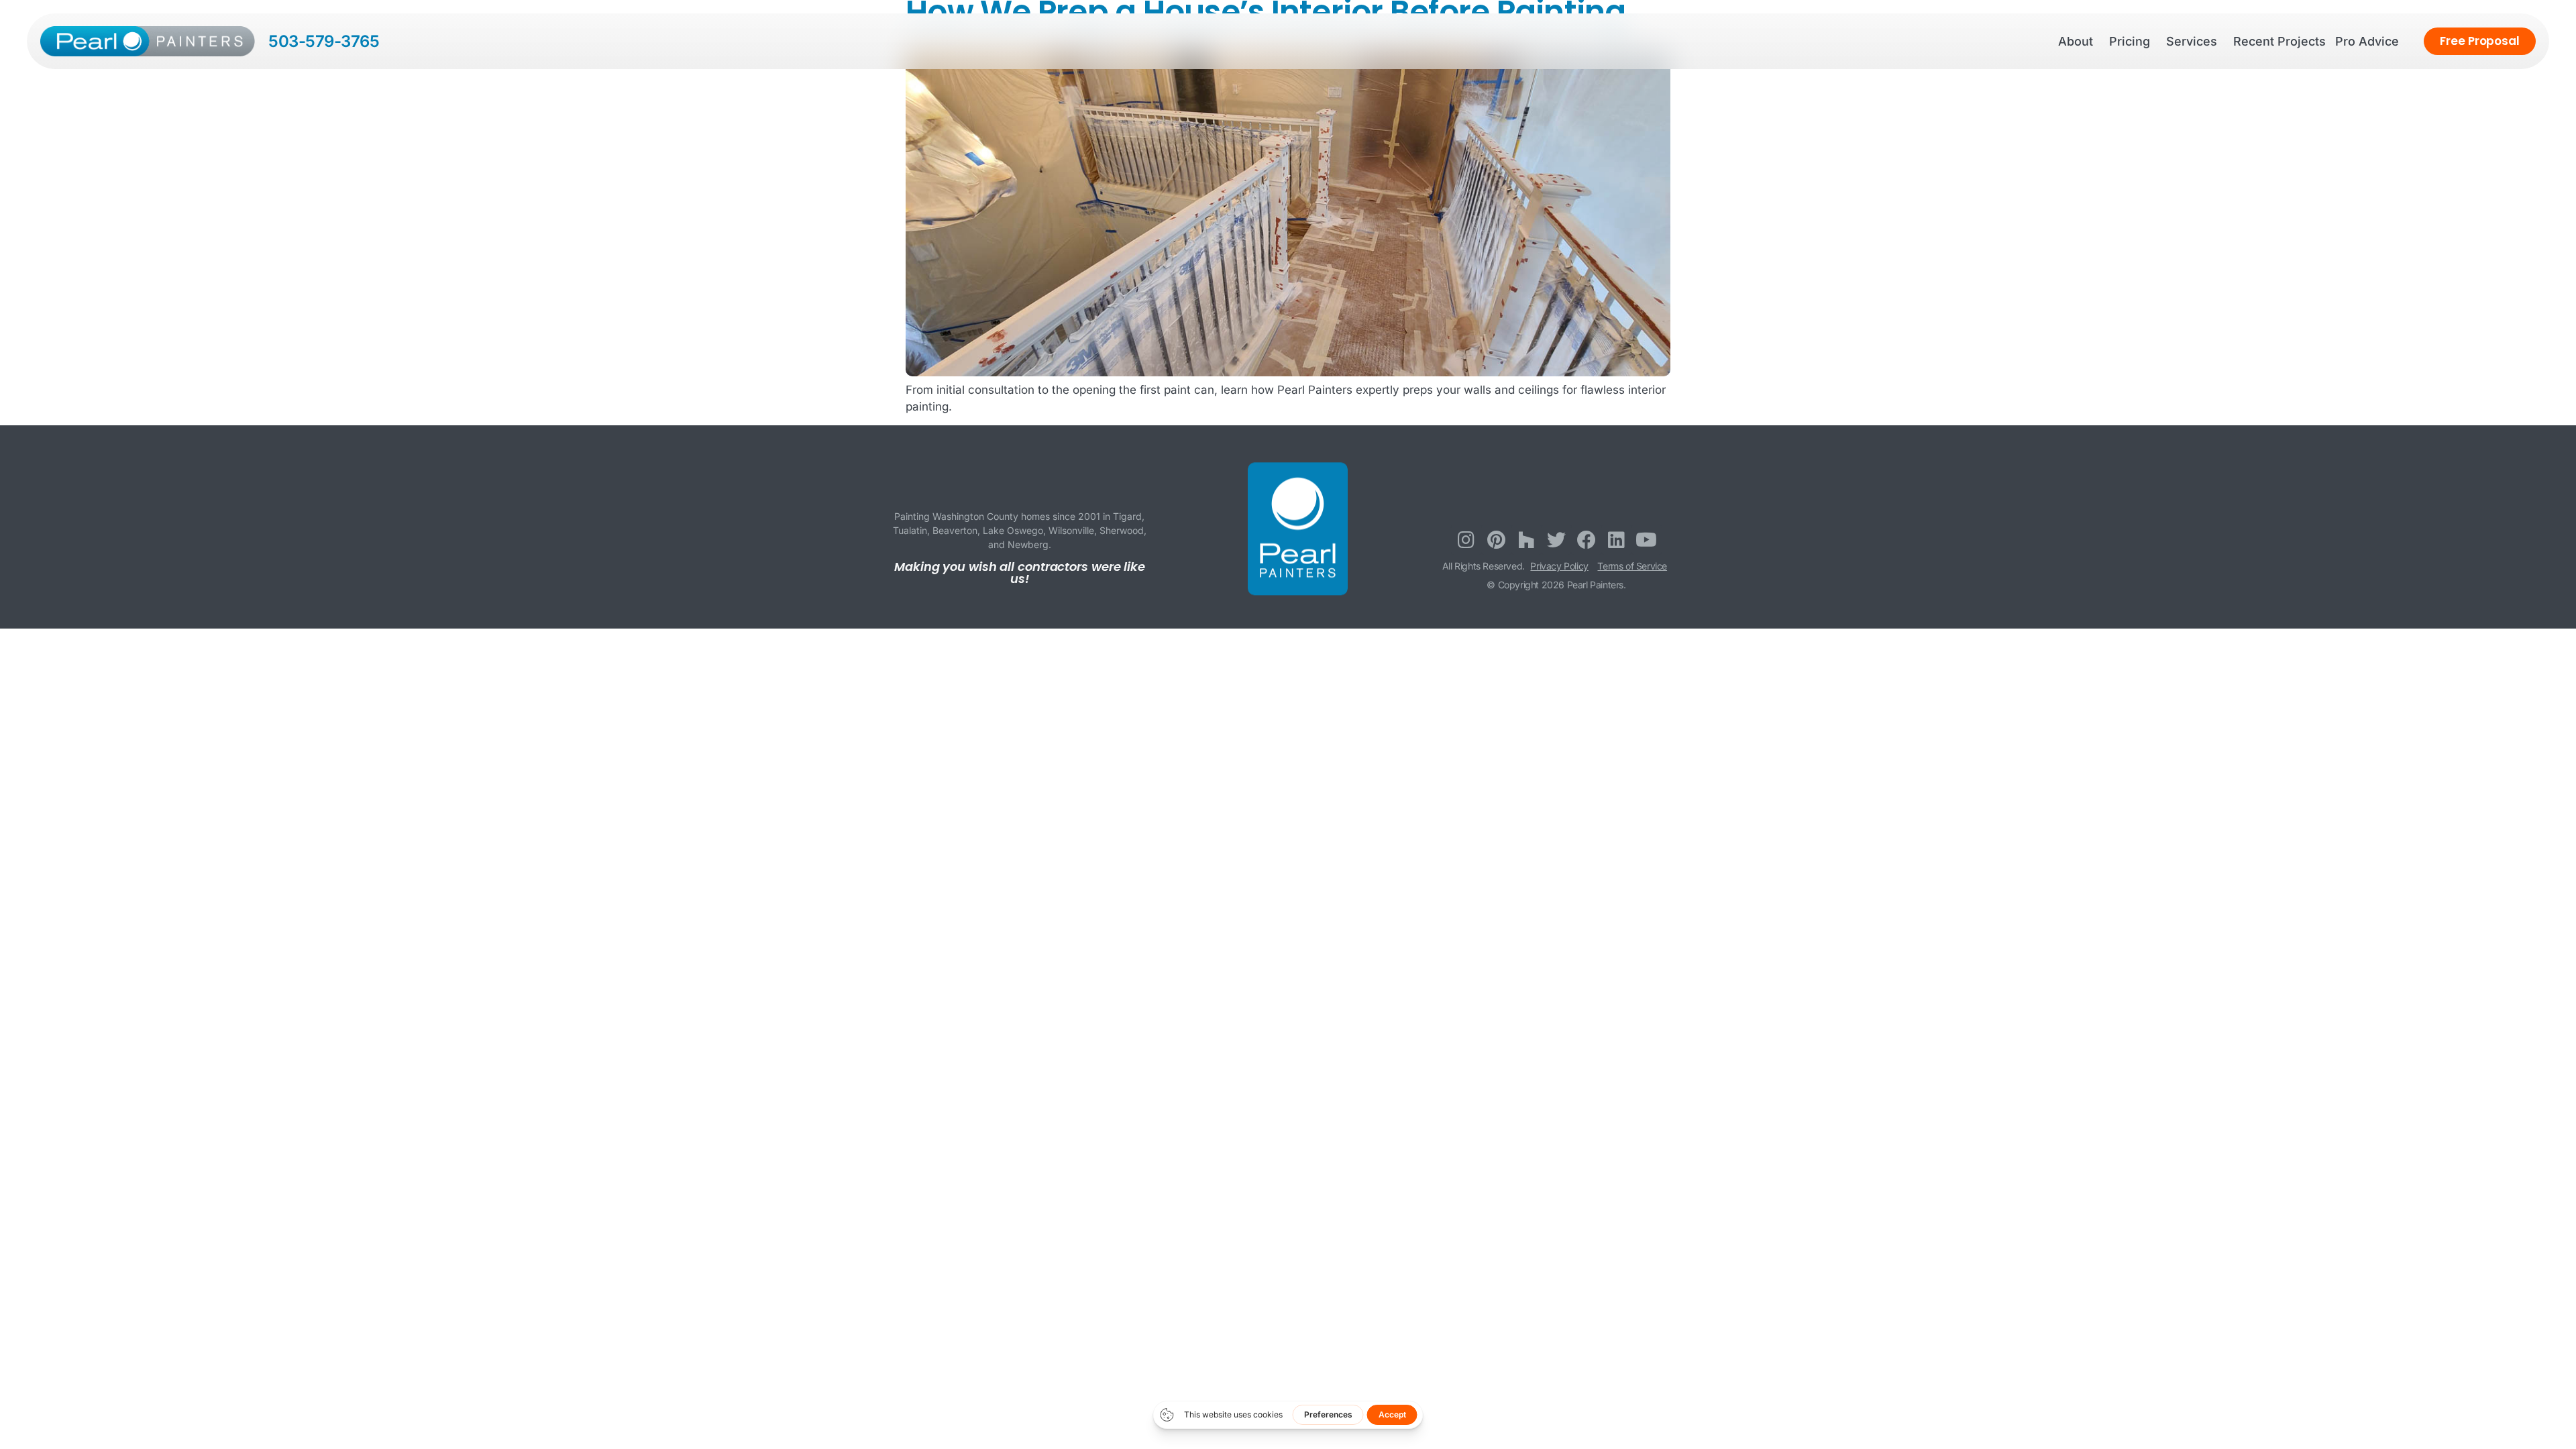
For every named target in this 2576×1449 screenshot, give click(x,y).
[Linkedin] (1616, 540)
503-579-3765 (324, 41)
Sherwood (1122, 530)
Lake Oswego (1013, 530)
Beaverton (955, 530)
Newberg (1028, 544)
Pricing (2130, 41)
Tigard (1127, 516)
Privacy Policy (1559, 566)
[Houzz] (1526, 540)
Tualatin (910, 530)
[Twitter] (1557, 540)
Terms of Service (1632, 566)
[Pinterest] (1496, 540)
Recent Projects (2279, 41)
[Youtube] (1647, 540)
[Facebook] (1586, 540)
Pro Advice (2367, 41)
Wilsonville (1071, 530)
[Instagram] (1466, 540)
